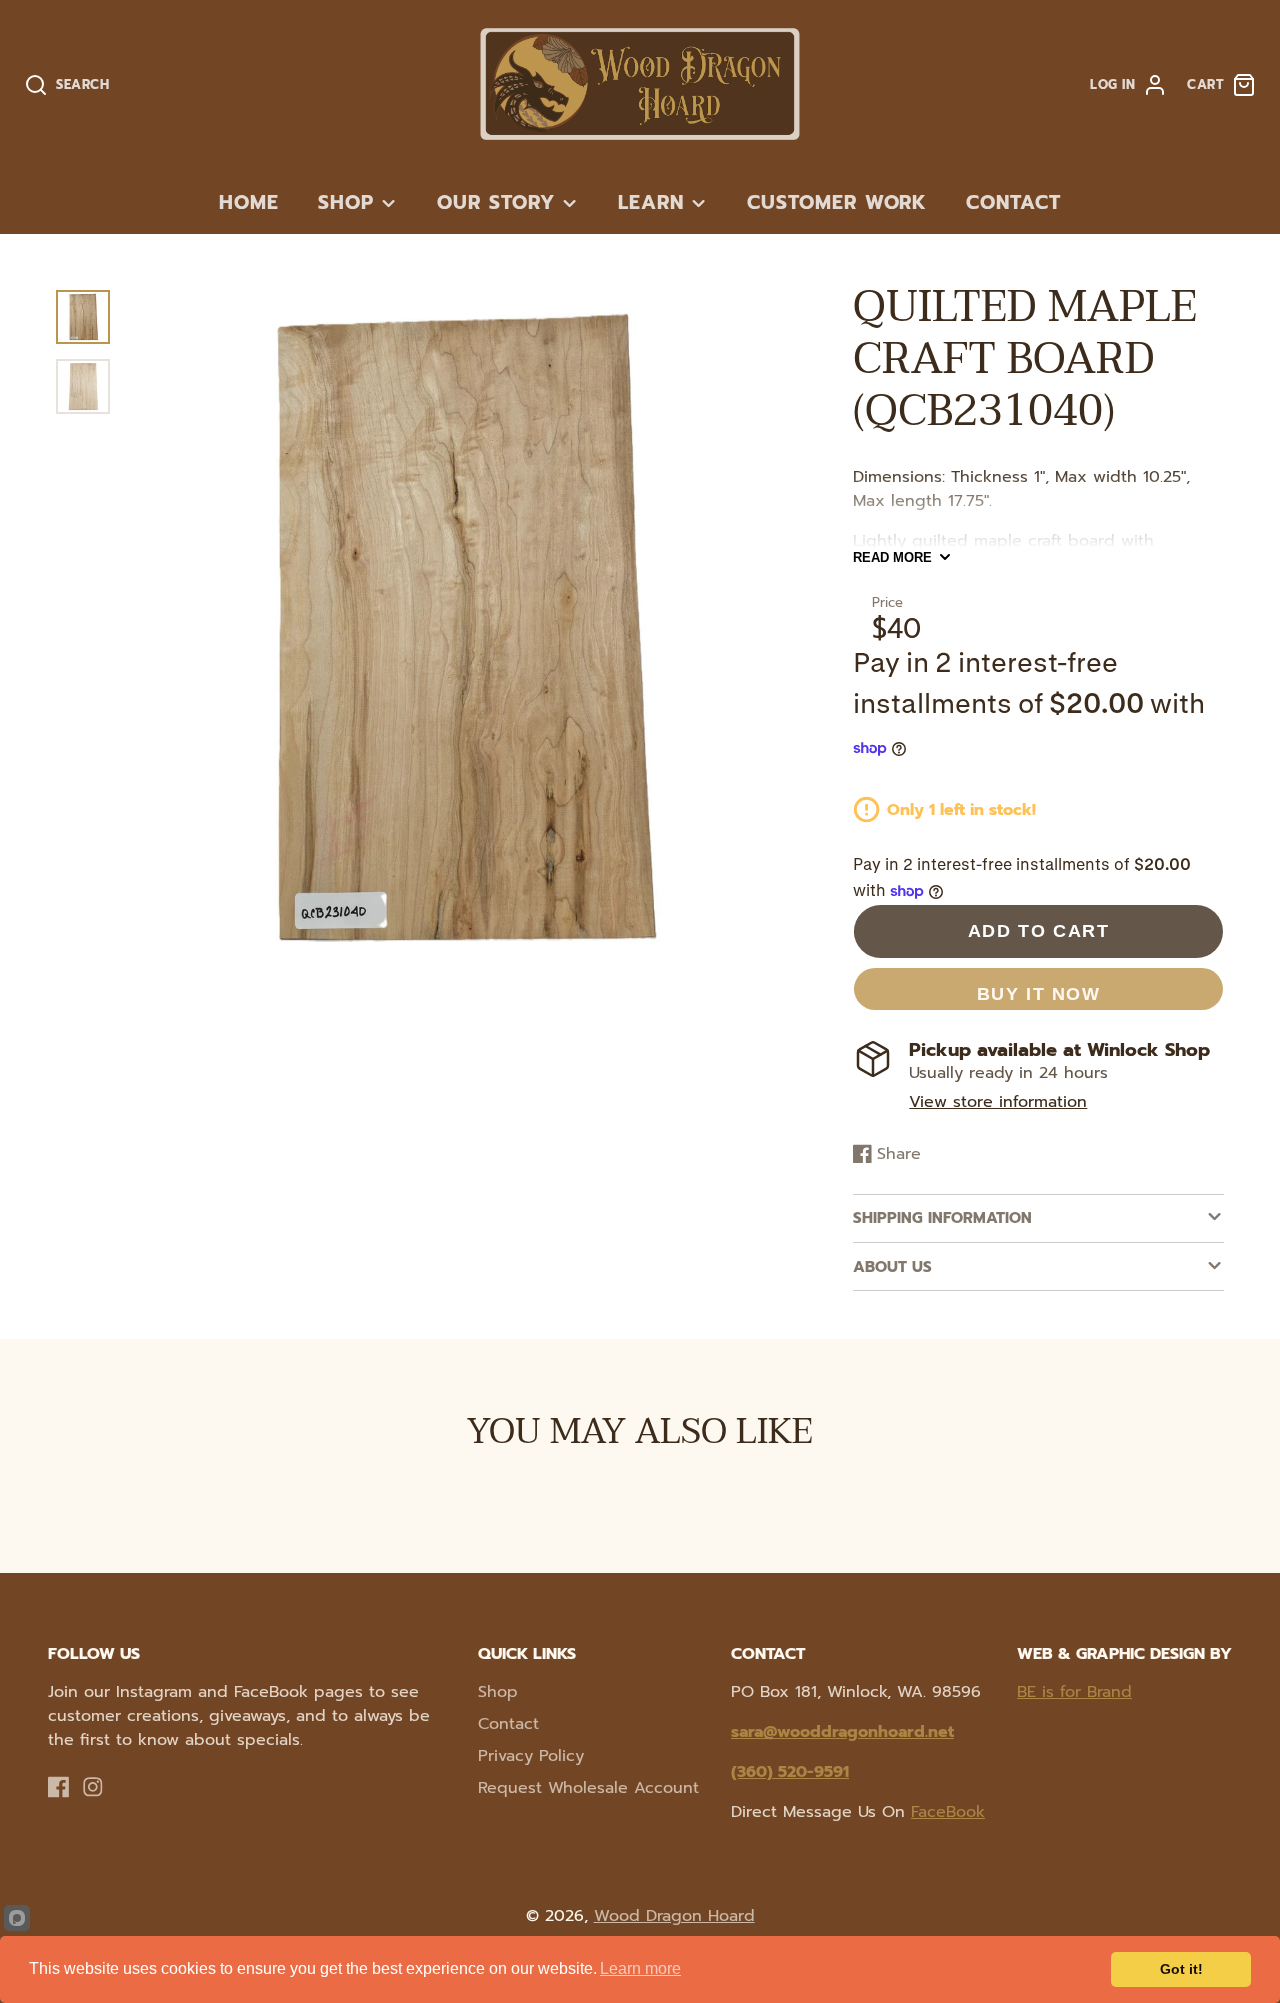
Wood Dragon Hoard (674, 1916)
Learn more (640, 1968)
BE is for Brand (1074, 1692)
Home (249, 202)
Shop (346, 202)
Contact (1013, 202)
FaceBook (948, 1812)
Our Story (496, 202)
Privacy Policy (531, 1756)
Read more (892, 557)
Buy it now (1039, 993)
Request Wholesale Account (588, 1788)
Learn (651, 202)
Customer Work (837, 202)
